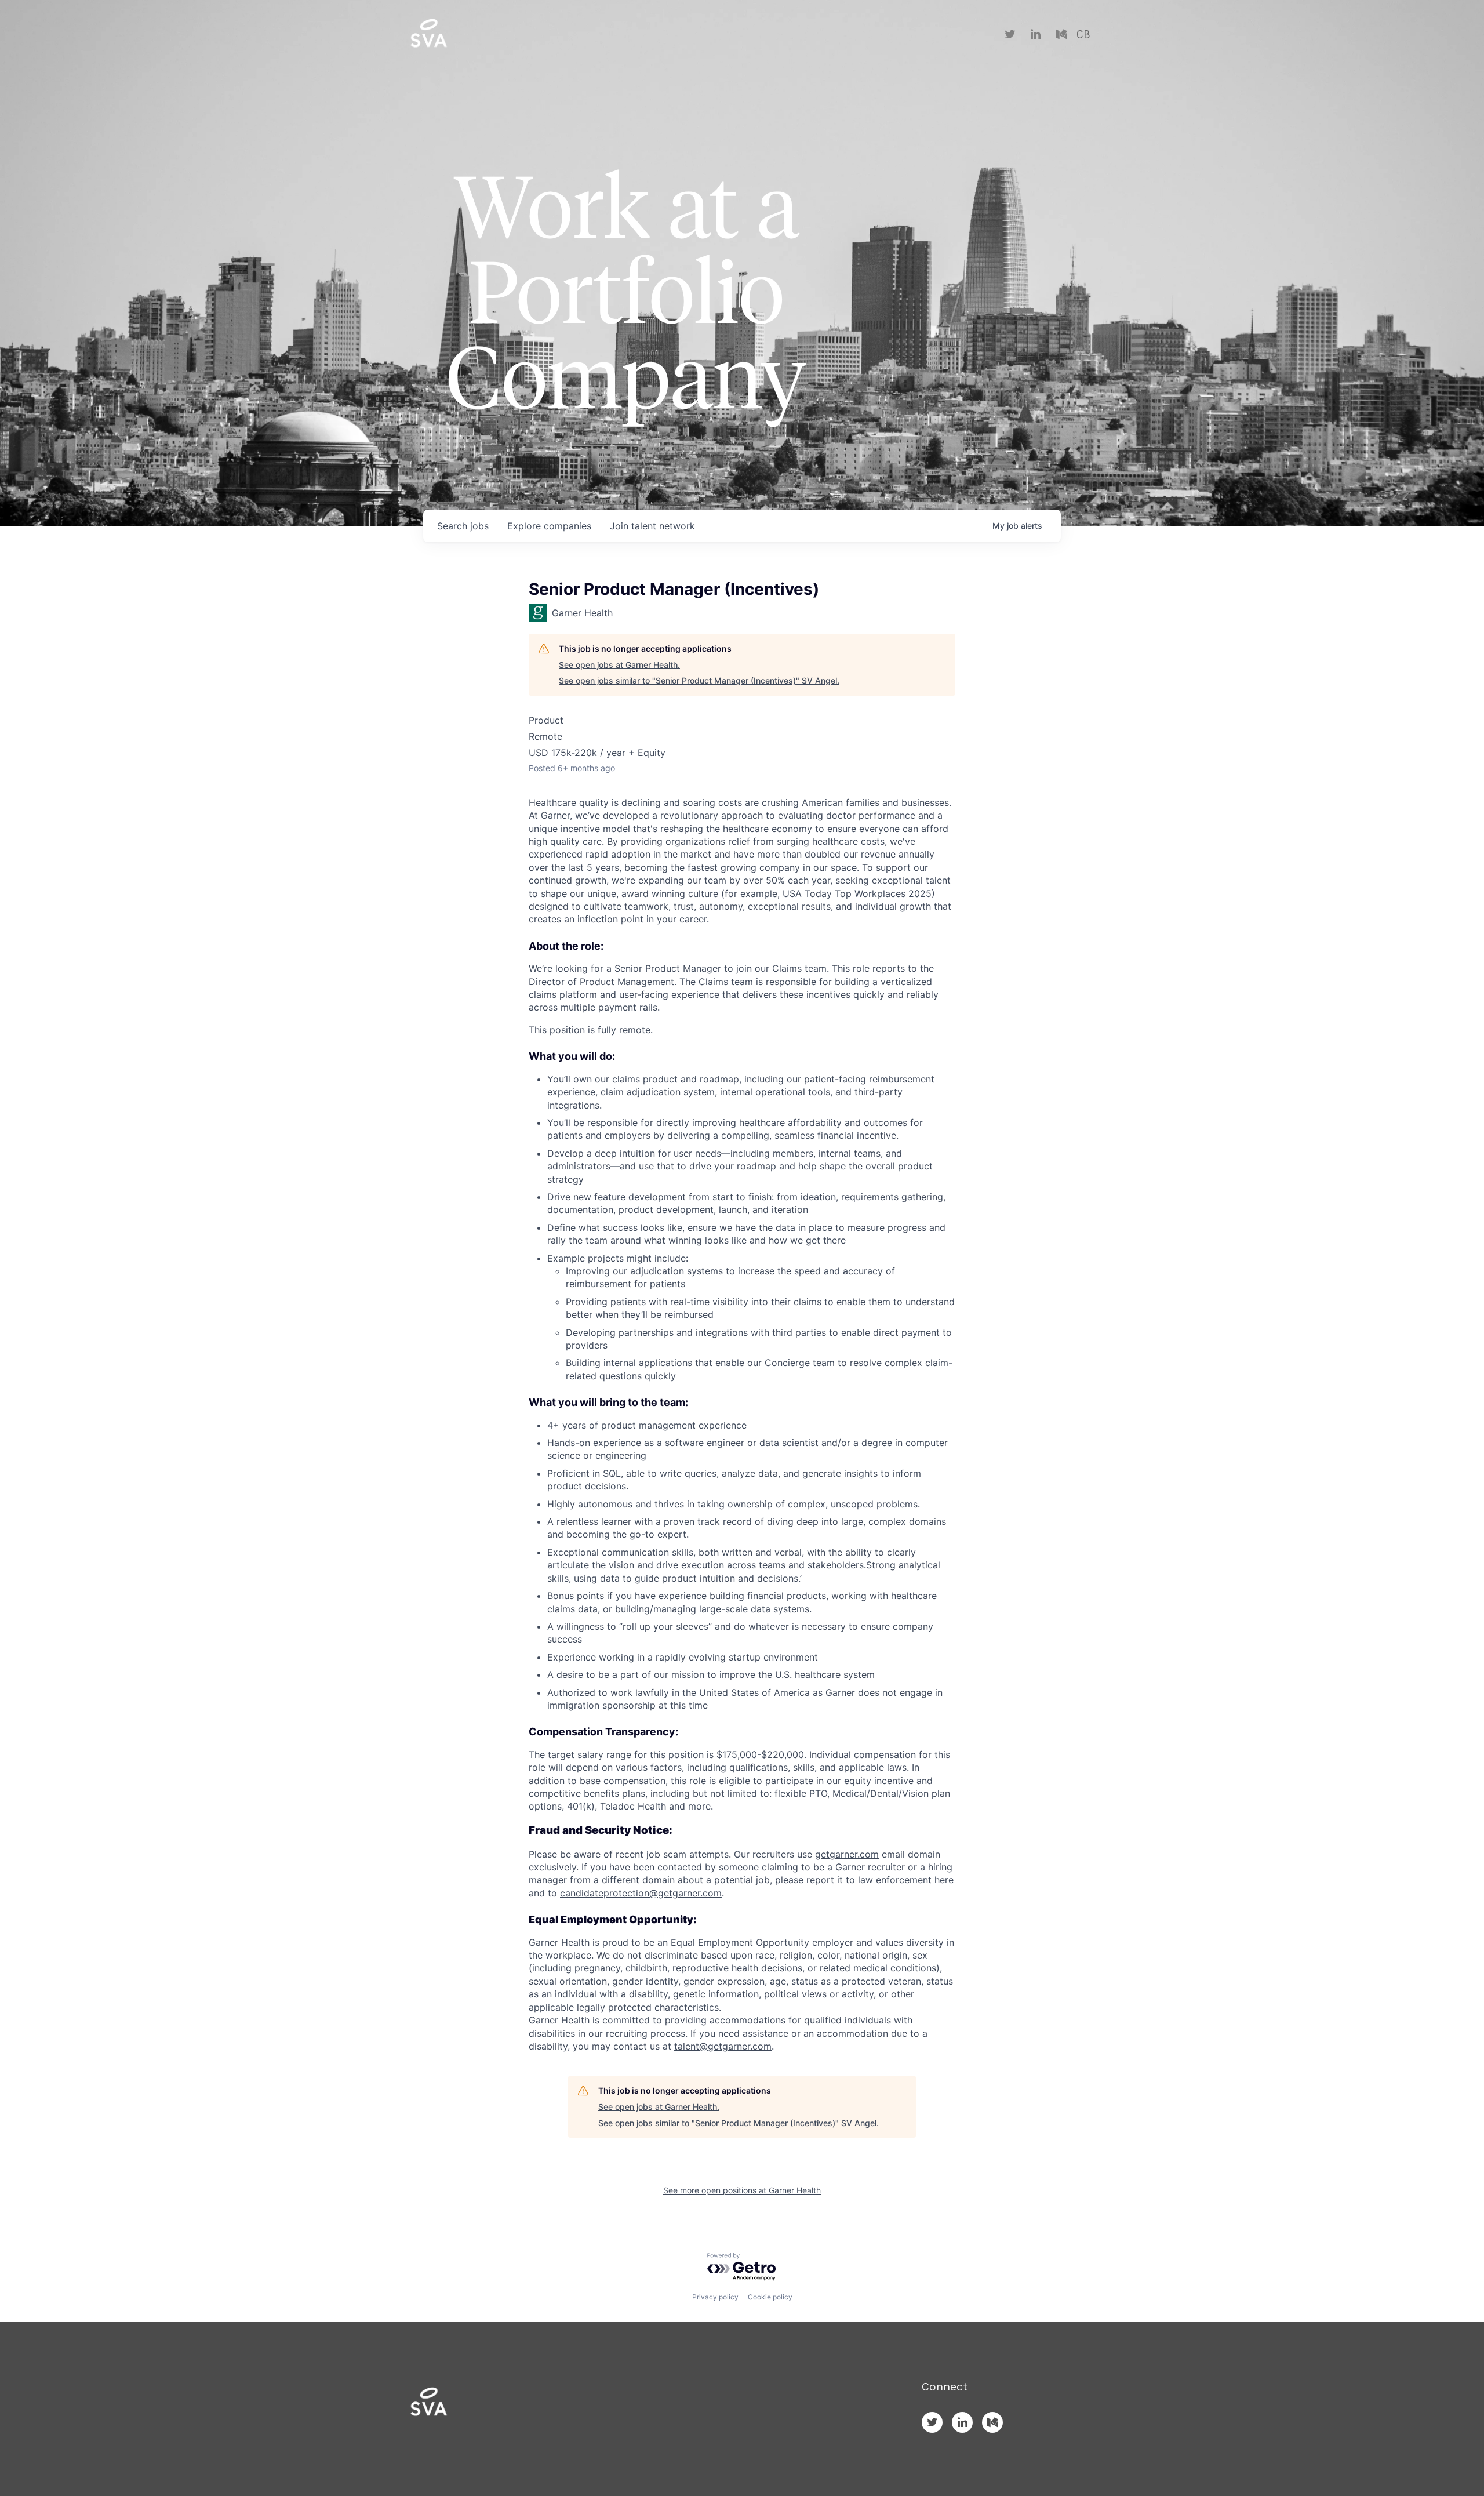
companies (549, 526)
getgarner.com (847, 1854)
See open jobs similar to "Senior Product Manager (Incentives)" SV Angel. (699, 680)
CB (1083, 35)
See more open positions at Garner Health (742, 2190)
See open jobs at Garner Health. (619, 665)
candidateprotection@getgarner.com (641, 1893)
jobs (463, 526)
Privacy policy (715, 2297)
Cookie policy (770, 2297)
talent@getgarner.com (723, 2046)
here (944, 1880)
